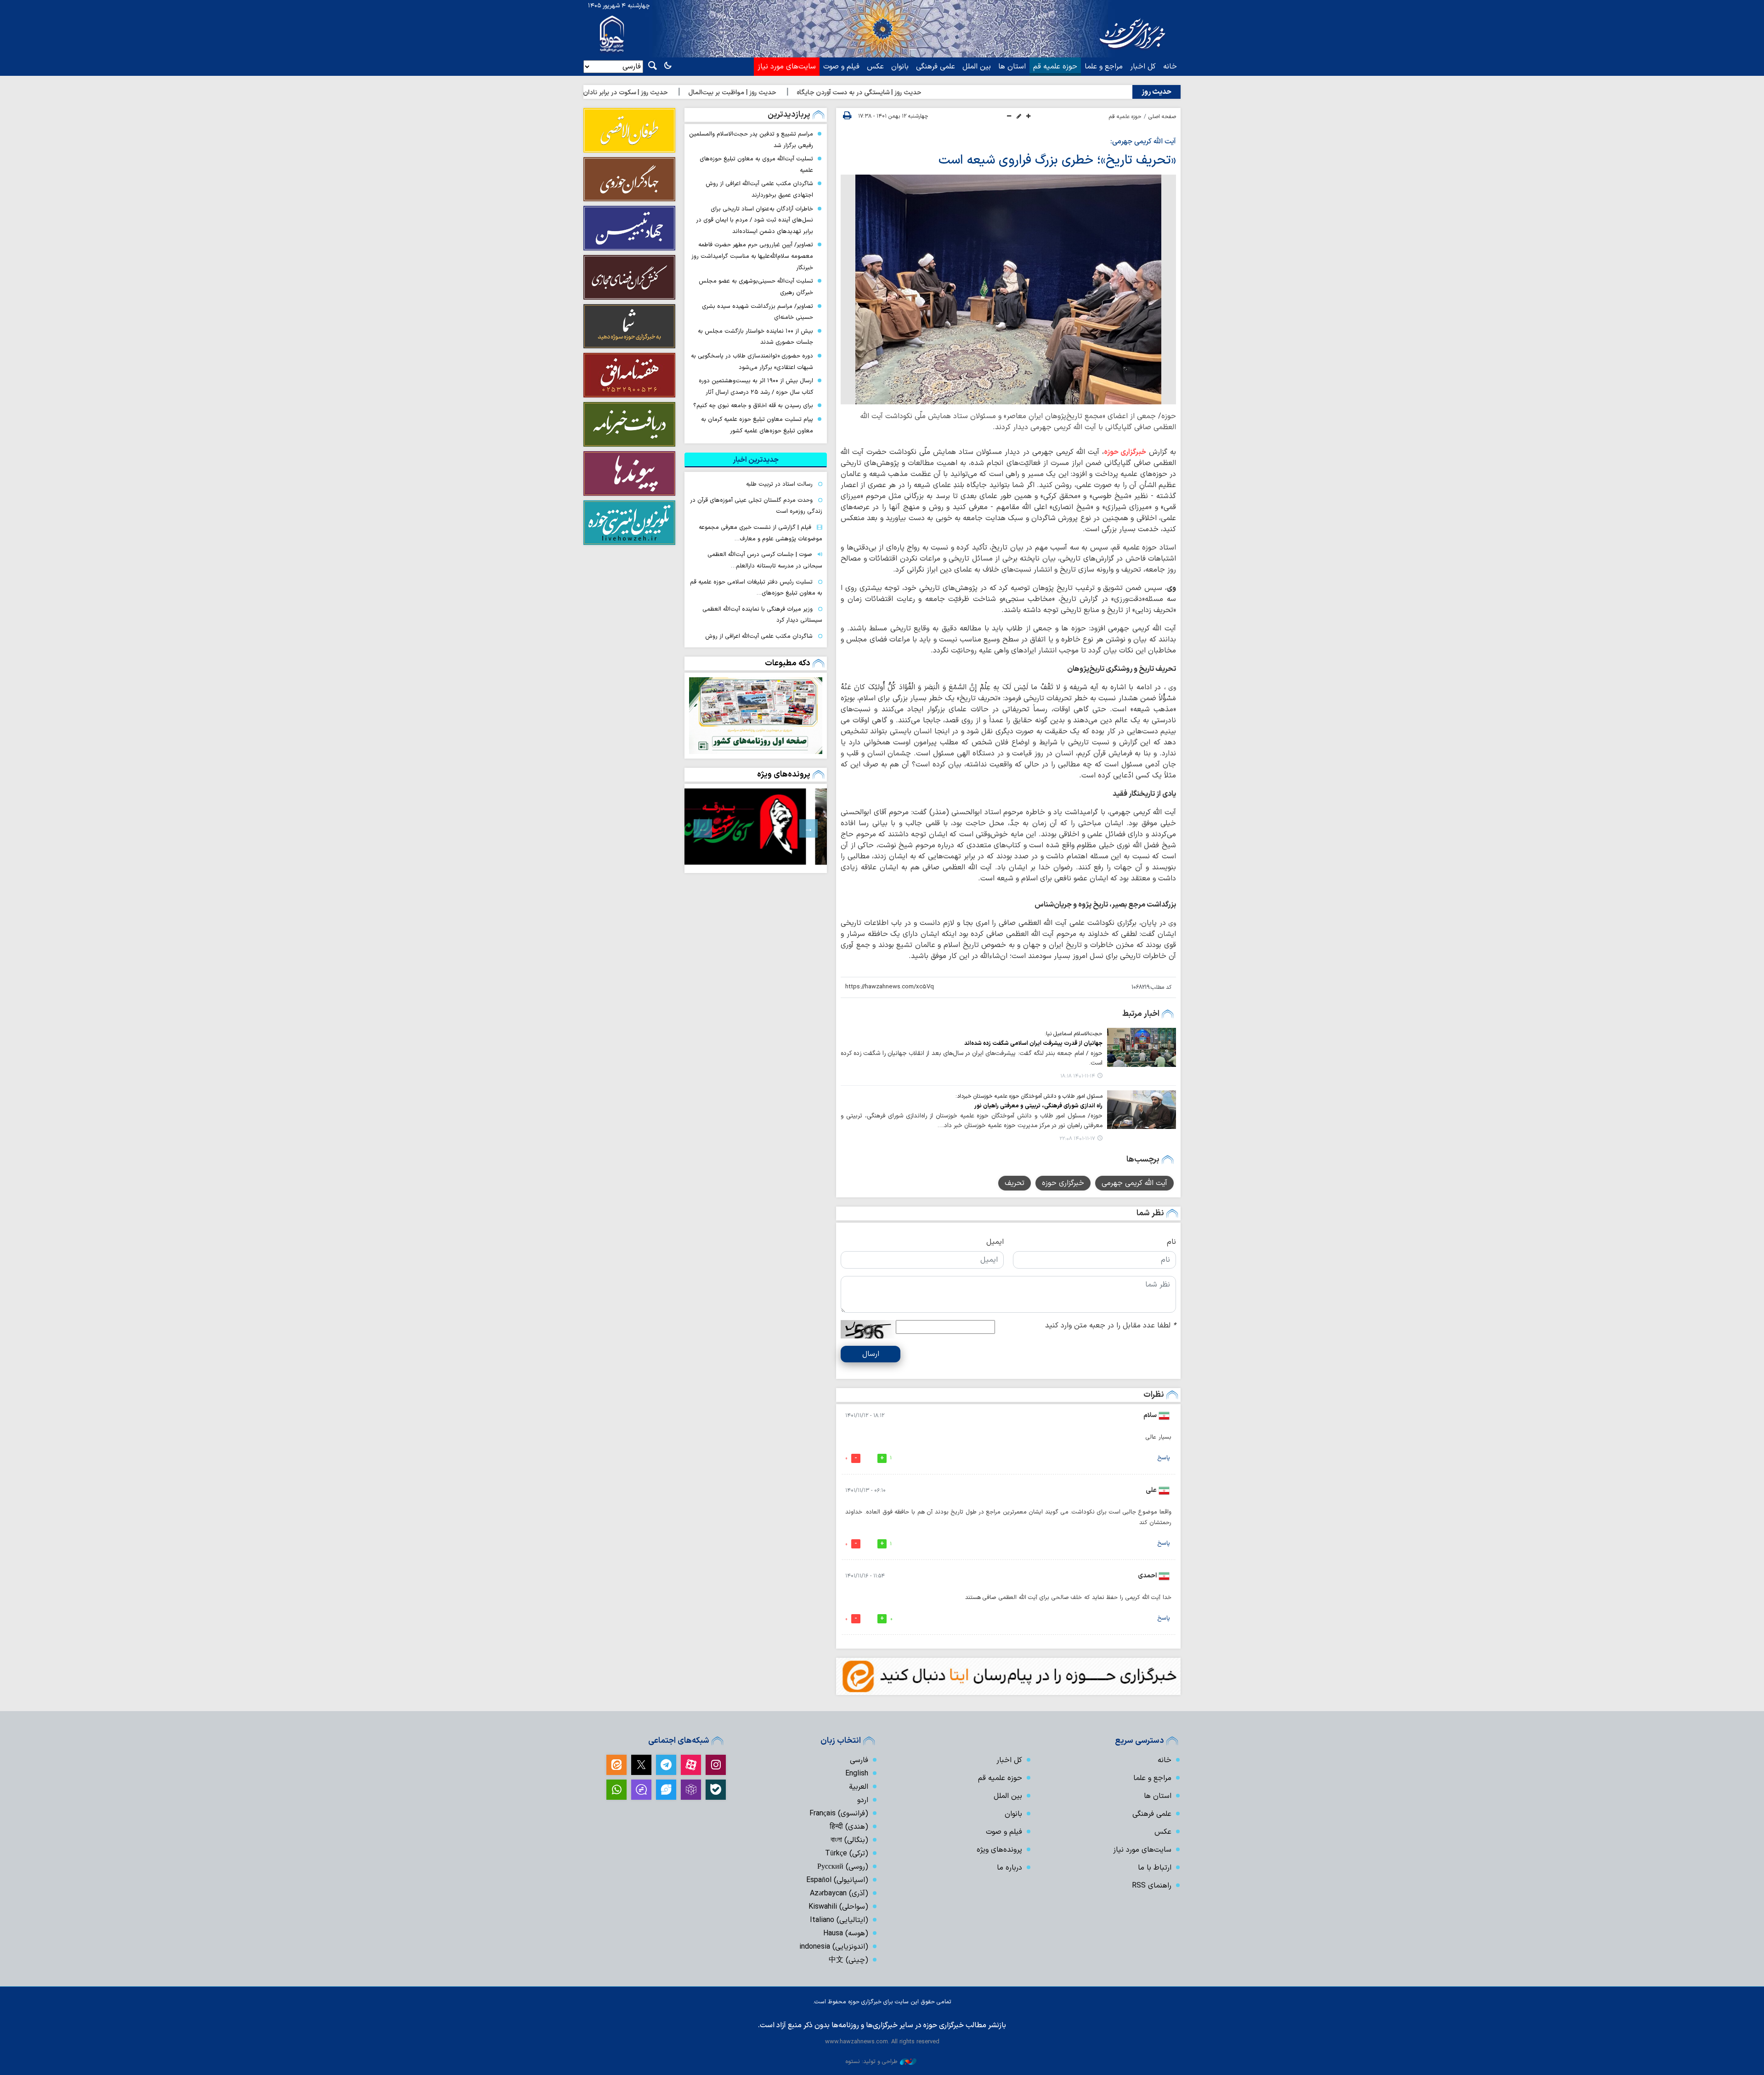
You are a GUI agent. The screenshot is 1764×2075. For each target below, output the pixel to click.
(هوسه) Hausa (846, 1933)
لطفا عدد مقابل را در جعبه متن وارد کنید (1111, 1326)
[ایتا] (616, 1765)
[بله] (716, 1790)
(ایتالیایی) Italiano (839, 1920)
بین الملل (977, 67)
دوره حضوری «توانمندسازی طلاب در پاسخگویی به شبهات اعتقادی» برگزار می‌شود (752, 362)
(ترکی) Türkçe (847, 1854)
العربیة (859, 1787)
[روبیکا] (691, 1790)
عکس (875, 67)
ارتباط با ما (1155, 1868)
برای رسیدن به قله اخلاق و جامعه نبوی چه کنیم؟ (753, 405)
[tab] (756, 460)
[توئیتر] (641, 1765)
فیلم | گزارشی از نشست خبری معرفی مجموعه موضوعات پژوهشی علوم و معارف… (760, 533)
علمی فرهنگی (936, 67)
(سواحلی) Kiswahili (838, 1907)
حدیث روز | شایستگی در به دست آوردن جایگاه (945, 93)
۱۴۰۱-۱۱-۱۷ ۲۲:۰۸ (1077, 1139)
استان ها (1012, 67)
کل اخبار (1143, 67)
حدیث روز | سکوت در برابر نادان (712, 93)
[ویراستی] (666, 1790)
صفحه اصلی (1162, 117)
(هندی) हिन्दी (849, 1827)
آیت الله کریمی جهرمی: (1143, 142)
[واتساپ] (616, 1790)
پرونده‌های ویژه (784, 774)
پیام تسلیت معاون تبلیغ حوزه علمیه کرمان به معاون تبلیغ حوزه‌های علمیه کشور (757, 425)
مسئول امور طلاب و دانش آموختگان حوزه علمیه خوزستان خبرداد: (1029, 1096)
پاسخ (1164, 1458)
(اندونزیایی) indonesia (834, 1947)
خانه (1170, 67)
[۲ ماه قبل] (756, 827)
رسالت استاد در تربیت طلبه (779, 484)
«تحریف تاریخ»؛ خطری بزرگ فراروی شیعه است (1057, 160)
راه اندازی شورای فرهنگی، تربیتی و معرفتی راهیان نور (1038, 1106)
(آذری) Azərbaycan (839, 1894)
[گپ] (641, 1790)
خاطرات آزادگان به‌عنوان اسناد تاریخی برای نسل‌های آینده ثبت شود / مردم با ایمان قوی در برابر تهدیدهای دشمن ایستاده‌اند (755, 220)
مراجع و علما (1104, 67)
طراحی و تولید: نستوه (871, 2061)
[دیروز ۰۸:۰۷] (756, 715)
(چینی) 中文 (848, 1960)
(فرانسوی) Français (839, 1814)
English (857, 1774)
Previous (808, 828)
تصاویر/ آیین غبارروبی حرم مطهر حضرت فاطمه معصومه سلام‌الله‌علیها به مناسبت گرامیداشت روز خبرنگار (752, 256)
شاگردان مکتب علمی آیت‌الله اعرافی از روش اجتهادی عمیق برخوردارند (759, 189)
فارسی (859, 1760)
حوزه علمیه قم (1055, 67)
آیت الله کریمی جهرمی (1134, 1183)
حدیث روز (1156, 92)
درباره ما (1009, 1868)
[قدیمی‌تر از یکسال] (1142, 1047)
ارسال (871, 1354)
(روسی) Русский (843, 1867)
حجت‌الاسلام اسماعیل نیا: (1074, 1034)
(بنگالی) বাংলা (849, 1840)
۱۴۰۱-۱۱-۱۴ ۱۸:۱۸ (1078, 1076)
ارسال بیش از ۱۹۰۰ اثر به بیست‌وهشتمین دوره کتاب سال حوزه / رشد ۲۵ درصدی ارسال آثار (756, 386)
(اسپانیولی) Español (837, 1880)
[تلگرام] (666, 1765)
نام (1171, 1242)
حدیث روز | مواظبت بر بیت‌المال (818, 93)
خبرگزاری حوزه (1125, 452)
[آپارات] (691, 1765)
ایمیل (995, 1242)
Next (703, 828)
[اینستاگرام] (716, 1765)
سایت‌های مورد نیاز (787, 67)
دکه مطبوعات (788, 663)
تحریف (1015, 1183)
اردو (863, 1800)
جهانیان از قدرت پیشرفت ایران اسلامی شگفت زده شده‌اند (1033, 1043)
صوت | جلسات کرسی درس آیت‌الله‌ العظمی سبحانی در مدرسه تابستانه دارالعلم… (765, 560)
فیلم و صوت (841, 67)
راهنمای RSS (1152, 1886)
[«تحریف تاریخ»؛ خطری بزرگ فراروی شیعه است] (1008, 289)
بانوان (900, 67)
